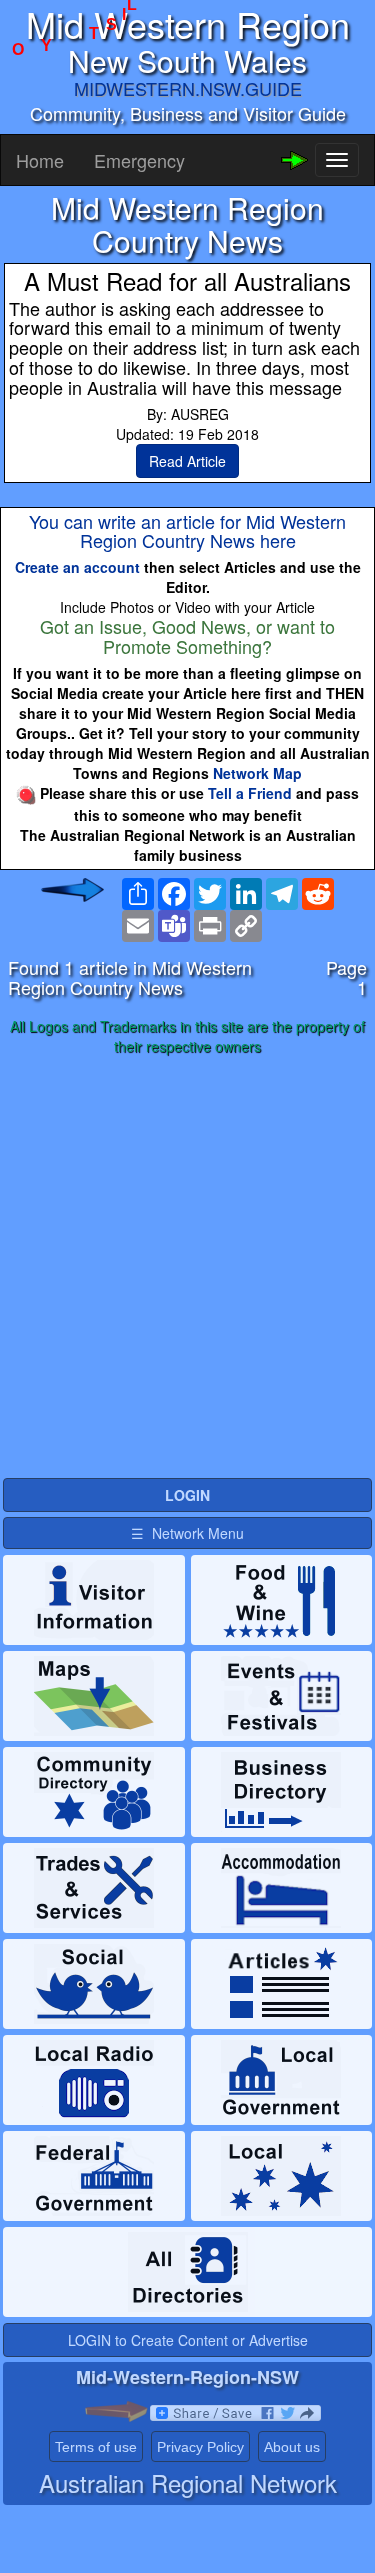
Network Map (257, 773)
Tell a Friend (250, 793)
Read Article (187, 461)
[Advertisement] (187, 1267)
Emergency (139, 160)
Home (40, 160)
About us (292, 2447)
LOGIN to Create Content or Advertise (188, 2340)
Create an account (77, 567)
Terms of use (96, 2447)
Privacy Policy (200, 2447)
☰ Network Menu (187, 1533)
